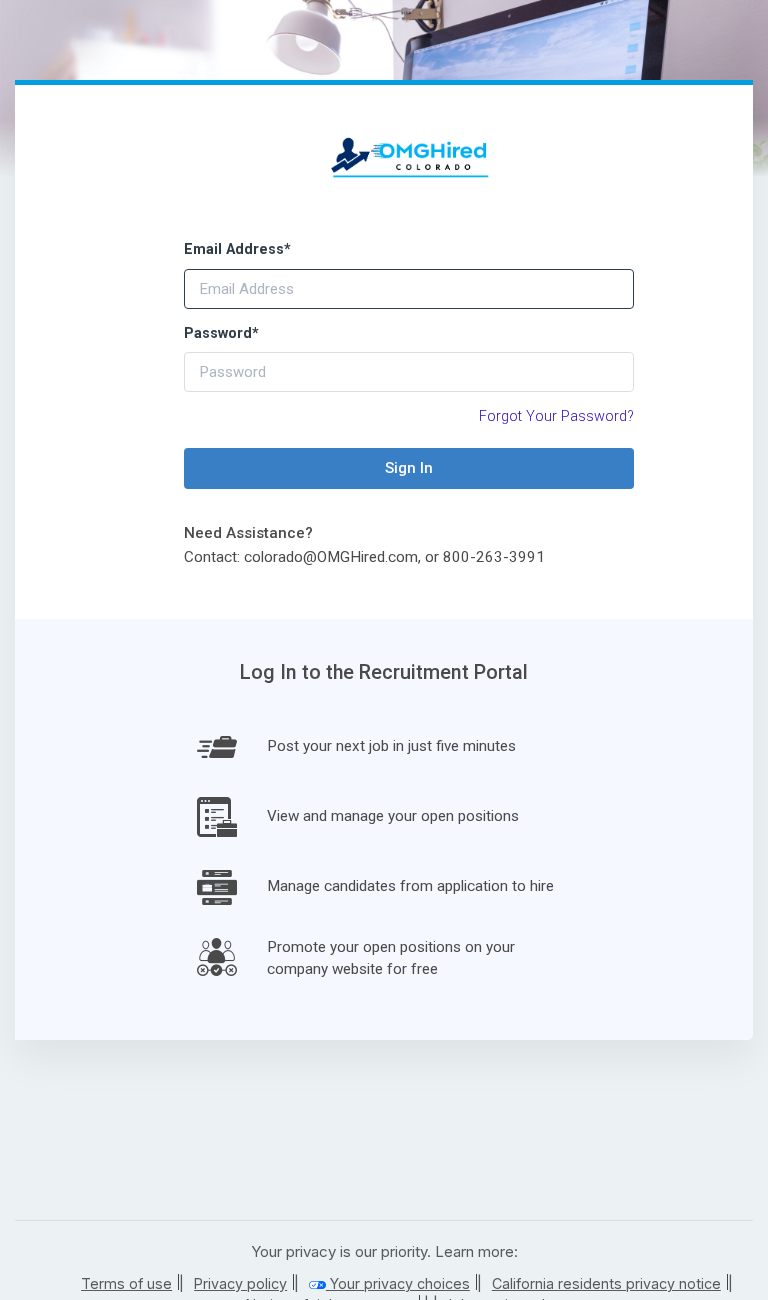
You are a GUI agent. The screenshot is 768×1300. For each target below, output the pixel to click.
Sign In (409, 468)
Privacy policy (240, 1283)
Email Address (237, 249)
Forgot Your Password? (556, 416)
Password (221, 333)
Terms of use (126, 1283)
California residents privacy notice (606, 1283)
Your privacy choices (398, 1283)
